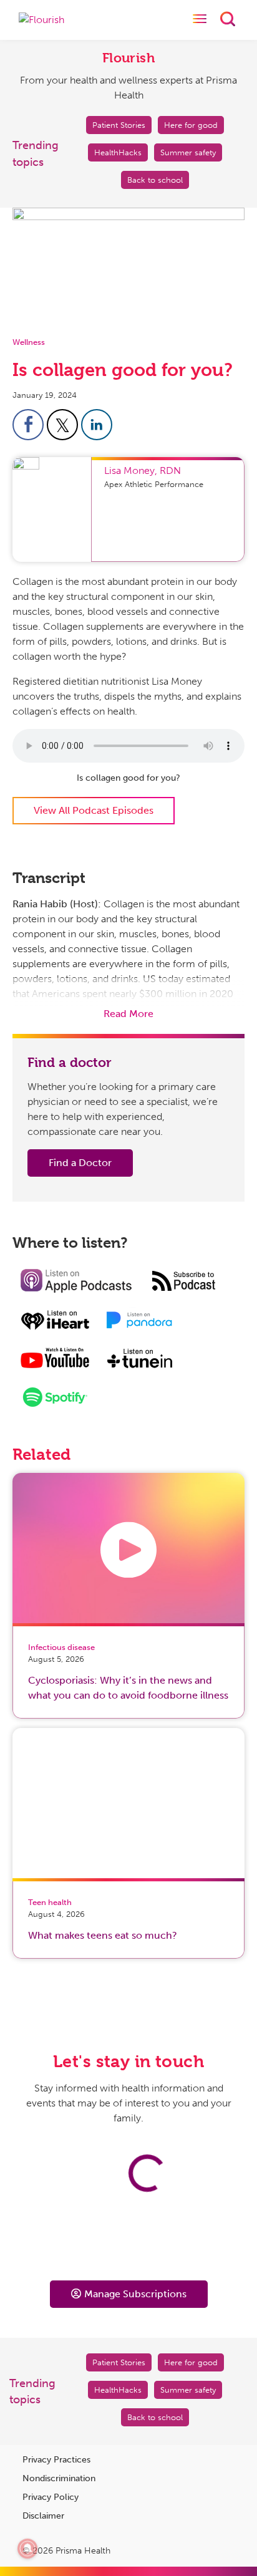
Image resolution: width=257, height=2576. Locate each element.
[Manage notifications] (27, 2549)
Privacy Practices (56, 2460)
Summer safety (188, 152)
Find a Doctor (80, 1163)
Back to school (155, 180)
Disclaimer (43, 2516)
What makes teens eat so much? (103, 1935)
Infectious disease (61, 1647)
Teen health (50, 1902)
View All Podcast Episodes (94, 810)
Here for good (191, 125)
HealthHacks (118, 152)
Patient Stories (119, 125)
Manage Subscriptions (135, 2294)
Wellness (29, 342)
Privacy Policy (51, 2497)
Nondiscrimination (59, 2478)
